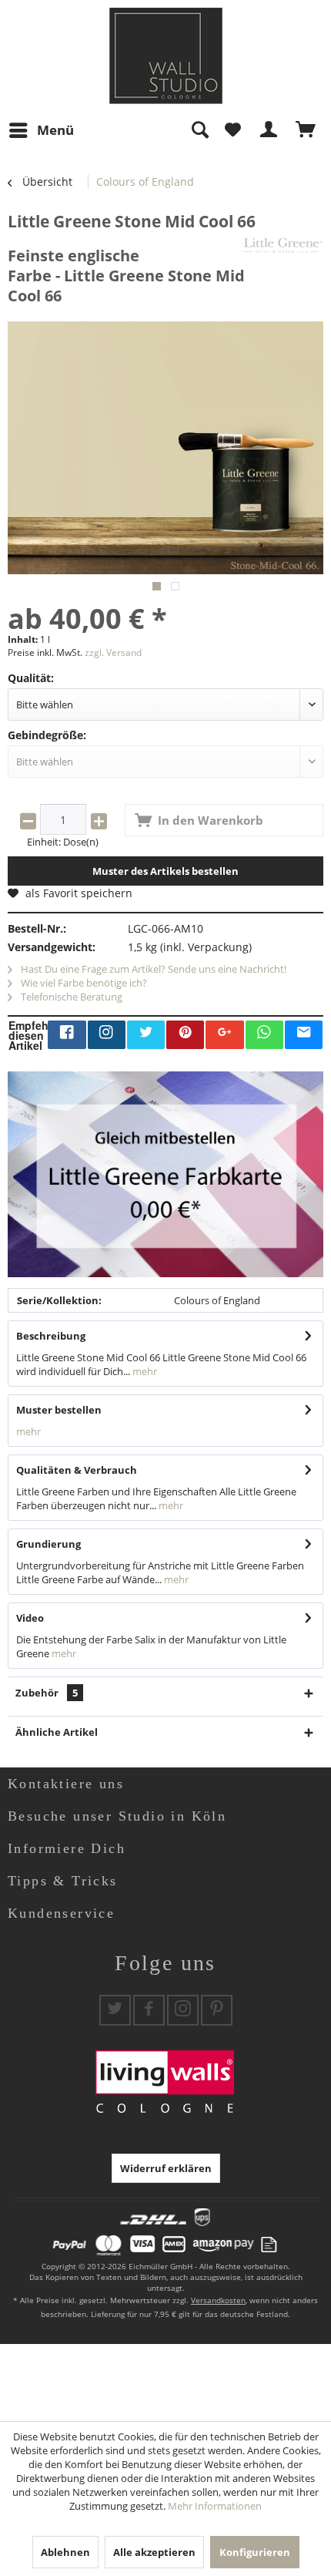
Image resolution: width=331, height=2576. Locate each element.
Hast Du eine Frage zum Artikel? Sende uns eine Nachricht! (152, 969)
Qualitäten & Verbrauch (77, 1470)
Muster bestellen (59, 1410)
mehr (144, 1371)
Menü (55, 130)
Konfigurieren (255, 2552)
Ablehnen (65, 2552)
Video (30, 1618)
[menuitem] (41, 130)
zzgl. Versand (113, 652)
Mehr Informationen (215, 2506)
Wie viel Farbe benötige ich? (83, 983)
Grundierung (48, 1544)
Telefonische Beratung (70, 997)
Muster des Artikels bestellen (165, 871)
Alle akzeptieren (154, 2552)
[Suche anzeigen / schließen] (199, 130)
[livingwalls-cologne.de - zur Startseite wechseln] (166, 56)
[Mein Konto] (269, 130)
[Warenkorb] (306, 130)
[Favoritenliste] (232, 130)
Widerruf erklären (166, 2168)
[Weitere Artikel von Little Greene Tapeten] (283, 245)
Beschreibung (51, 1336)
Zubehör (47, 1693)
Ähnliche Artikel (57, 1732)
